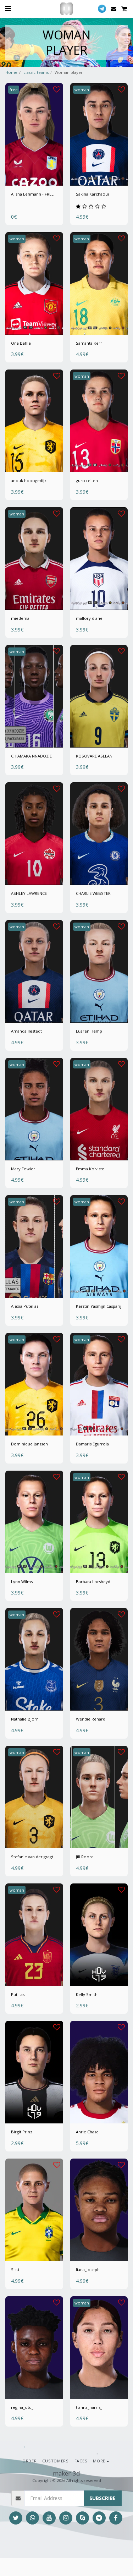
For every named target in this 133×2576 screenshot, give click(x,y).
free (14, 90)
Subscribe (102, 2498)
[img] (34, 134)
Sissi (15, 2269)
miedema (20, 618)
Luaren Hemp (89, 1031)
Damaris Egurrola (92, 1444)
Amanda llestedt (26, 1031)
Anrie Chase (87, 2132)
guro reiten (87, 480)
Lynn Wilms (22, 1582)
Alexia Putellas (25, 1306)
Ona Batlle (21, 343)
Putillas (18, 1994)
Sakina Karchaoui (92, 194)
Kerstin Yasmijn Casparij (99, 1306)
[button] (8, 8)
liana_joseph (88, 2269)
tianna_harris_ (89, 2407)
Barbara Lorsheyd (93, 1582)
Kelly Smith (87, 1994)
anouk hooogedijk (29, 480)
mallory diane (89, 618)
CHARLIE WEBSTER (93, 893)
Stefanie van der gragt (32, 1857)
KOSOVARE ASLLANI (95, 756)
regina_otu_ (22, 2407)
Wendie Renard (91, 1719)
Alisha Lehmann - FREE (32, 194)
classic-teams (36, 72)
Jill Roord (85, 1857)
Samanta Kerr (89, 343)
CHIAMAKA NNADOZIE (31, 756)
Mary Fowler (23, 1169)
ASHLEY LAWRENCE (29, 893)
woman (82, 90)
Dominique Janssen (29, 1444)
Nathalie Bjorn (25, 1719)
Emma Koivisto (90, 1169)
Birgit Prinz (22, 2132)
